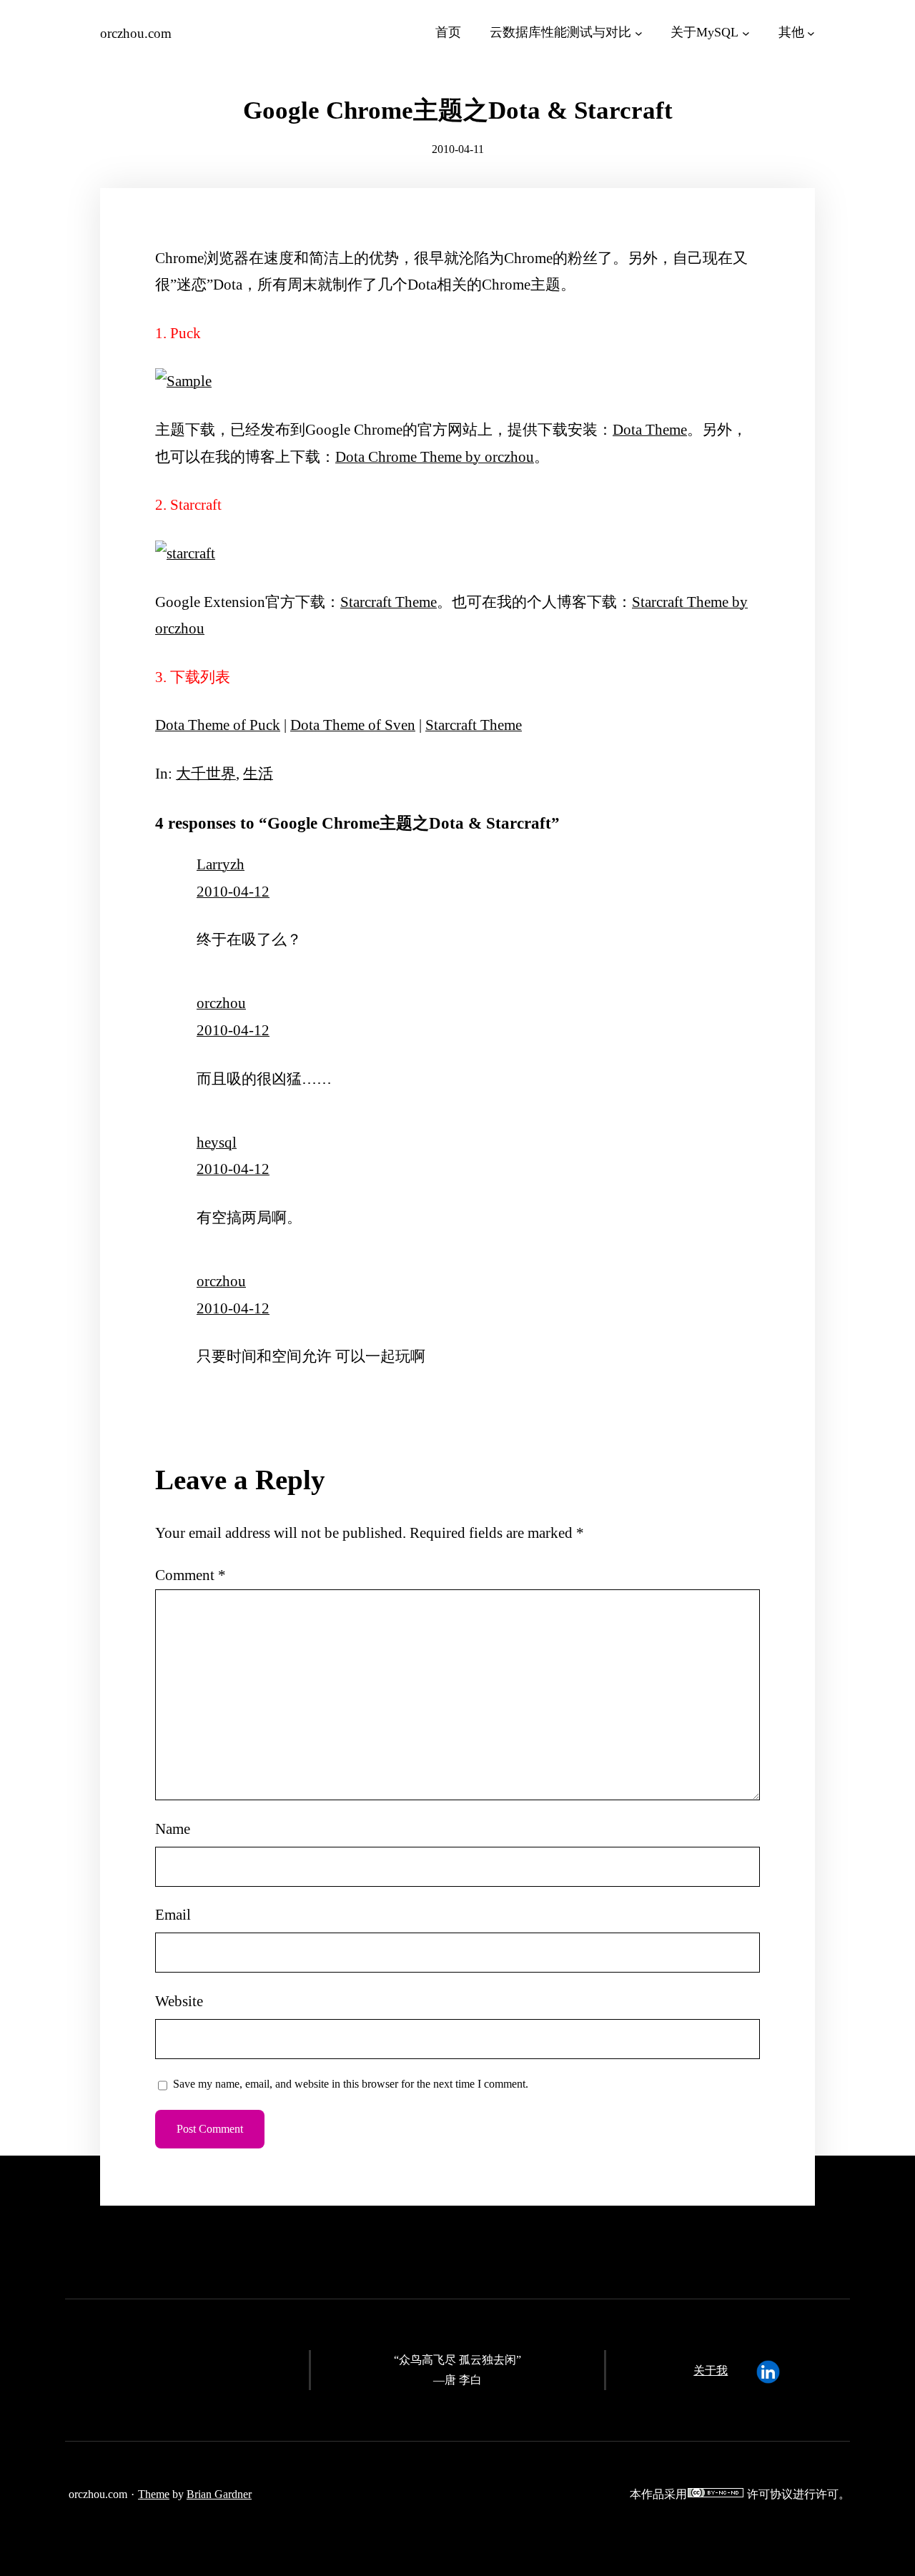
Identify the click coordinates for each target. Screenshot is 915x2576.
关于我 (711, 2370)
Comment (191, 1575)
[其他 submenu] (811, 33)
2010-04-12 (233, 892)
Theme (154, 2494)
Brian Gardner (219, 2494)
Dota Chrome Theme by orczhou (435, 457)
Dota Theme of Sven (353, 725)
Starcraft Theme (389, 602)
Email (173, 1915)
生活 (258, 774)
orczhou (221, 1003)
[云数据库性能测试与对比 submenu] (639, 33)
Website (179, 2001)
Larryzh (221, 864)
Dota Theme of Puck (218, 725)
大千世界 (206, 774)
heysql (217, 1143)
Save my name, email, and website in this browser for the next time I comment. (351, 2084)
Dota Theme (650, 430)
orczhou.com (136, 33)
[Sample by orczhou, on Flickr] (183, 381)
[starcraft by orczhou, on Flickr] (185, 553)
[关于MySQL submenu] (746, 33)
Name (173, 1829)
